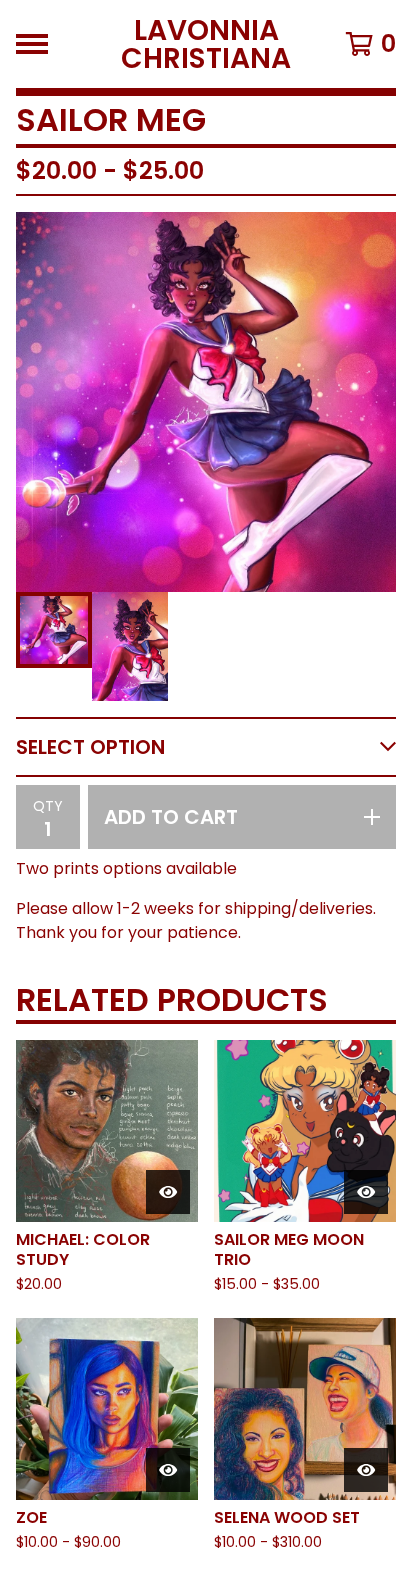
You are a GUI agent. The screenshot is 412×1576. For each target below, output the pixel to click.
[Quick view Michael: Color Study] (168, 1192)
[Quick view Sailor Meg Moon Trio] (366, 1192)
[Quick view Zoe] (168, 1470)
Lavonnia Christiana (206, 44)
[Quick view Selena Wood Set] (366, 1470)
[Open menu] (32, 44)
